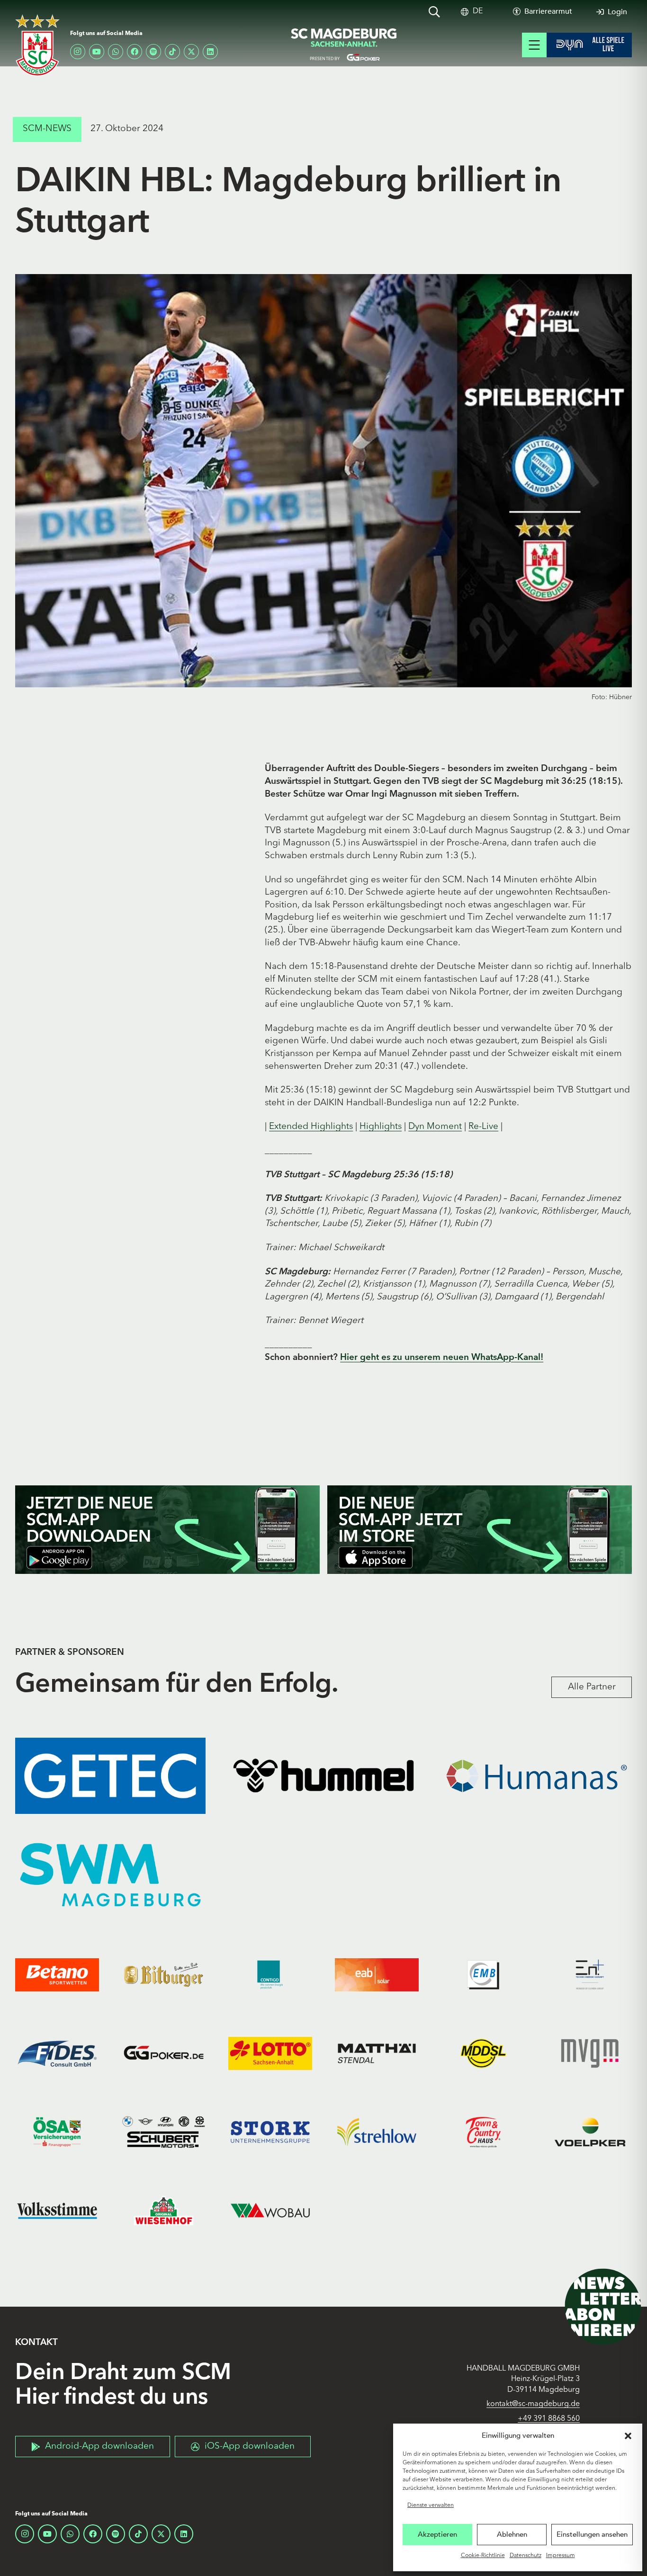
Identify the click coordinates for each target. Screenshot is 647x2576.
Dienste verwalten (431, 2505)
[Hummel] (323, 1776)
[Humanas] (537, 1776)
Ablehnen (512, 2534)
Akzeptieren (437, 2534)
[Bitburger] (164, 1975)
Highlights (381, 1127)
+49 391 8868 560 (549, 2419)
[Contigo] (270, 1975)
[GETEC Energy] (110, 1776)
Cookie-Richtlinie (483, 2556)
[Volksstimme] (57, 2211)
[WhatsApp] (116, 52)
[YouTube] (97, 52)
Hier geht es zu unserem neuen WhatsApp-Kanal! (442, 1358)
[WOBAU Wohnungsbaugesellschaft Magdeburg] (270, 2211)
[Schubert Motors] (164, 2132)
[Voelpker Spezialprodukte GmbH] (590, 2132)
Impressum (561, 2556)
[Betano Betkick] (57, 1975)
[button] (628, 2436)
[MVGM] (590, 2053)
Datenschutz (526, 2556)
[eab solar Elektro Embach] (377, 1975)
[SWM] (110, 1875)
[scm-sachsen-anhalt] (344, 45)
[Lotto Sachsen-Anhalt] (270, 2053)
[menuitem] (478, 12)
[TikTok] (172, 52)
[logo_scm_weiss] (37, 45)
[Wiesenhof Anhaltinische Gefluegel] (164, 2211)
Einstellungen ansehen (592, 2534)
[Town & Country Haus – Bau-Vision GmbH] (483, 2132)
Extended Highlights (311, 1127)
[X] (191, 52)
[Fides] (57, 2053)
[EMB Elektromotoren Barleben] (483, 1975)
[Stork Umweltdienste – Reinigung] (270, 2132)
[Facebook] (135, 52)
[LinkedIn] (210, 52)
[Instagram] (78, 52)
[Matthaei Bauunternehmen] (377, 2053)
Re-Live (483, 1127)
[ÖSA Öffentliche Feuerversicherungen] (57, 2132)
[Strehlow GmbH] (377, 2132)
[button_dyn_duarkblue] (589, 45)
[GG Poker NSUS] (164, 2053)
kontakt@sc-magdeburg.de (533, 2404)
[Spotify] (153, 52)
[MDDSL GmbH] (483, 2053)
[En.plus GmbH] (590, 1975)
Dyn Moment (435, 1127)
